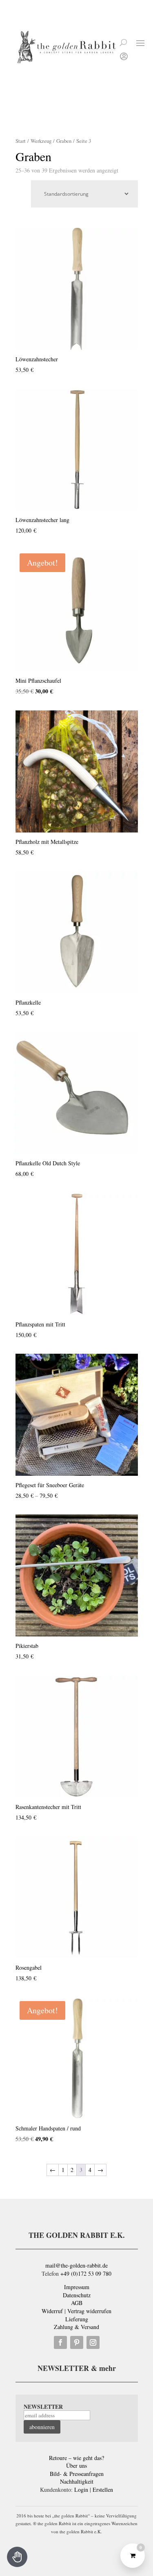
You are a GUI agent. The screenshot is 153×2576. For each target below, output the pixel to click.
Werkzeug (41, 141)
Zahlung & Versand (76, 2327)
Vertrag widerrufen (89, 2311)
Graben (64, 141)
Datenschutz (77, 2295)
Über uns (76, 2466)
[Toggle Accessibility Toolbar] (17, 2557)
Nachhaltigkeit (77, 2481)
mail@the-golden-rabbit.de (76, 2265)
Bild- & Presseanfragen (77, 2474)
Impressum (77, 2287)
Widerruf (52, 2311)
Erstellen (103, 2490)
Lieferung (77, 2319)
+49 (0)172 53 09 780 (86, 2273)
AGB (77, 2303)
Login (81, 2490)
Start (21, 141)
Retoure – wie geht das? (76, 2458)
